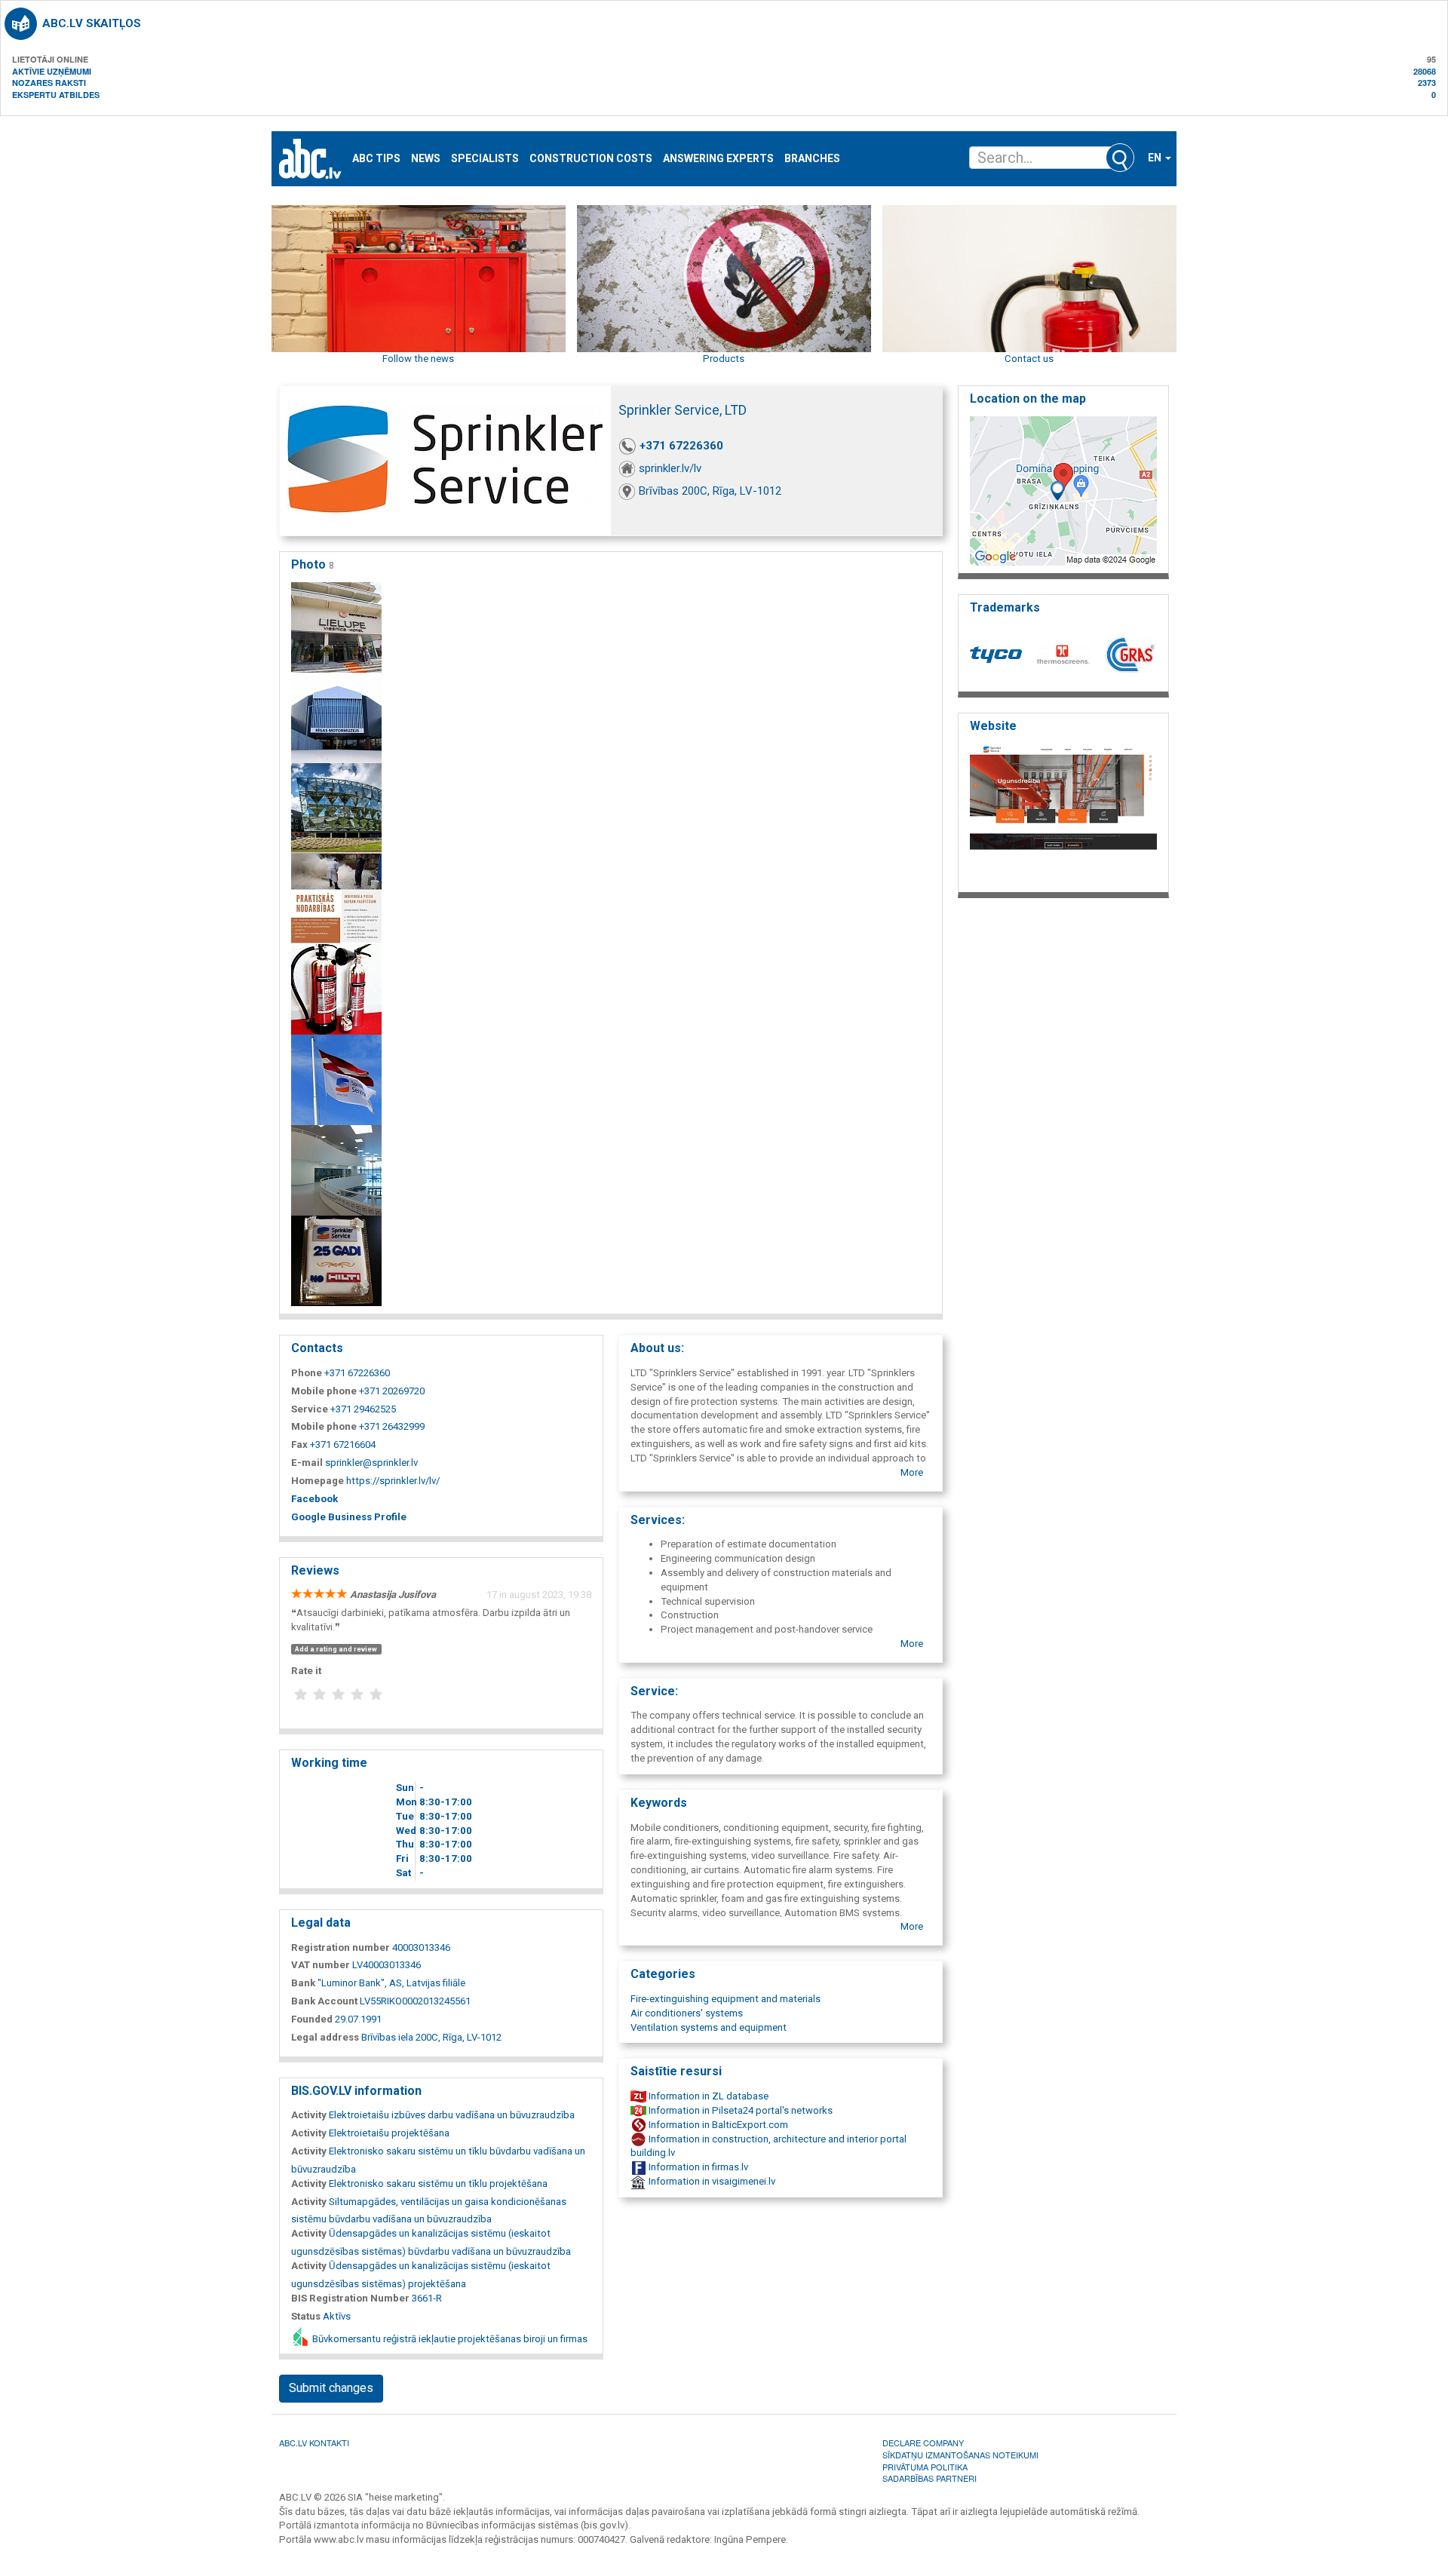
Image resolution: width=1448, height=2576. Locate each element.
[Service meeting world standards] (336, 1079)
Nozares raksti (49, 83)
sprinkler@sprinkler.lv (371, 1463)
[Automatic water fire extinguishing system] (336, 627)
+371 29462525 (363, 1409)
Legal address (325, 2037)
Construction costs (591, 159)
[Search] (1120, 158)
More (912, 1472)
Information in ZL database (707, 2096)
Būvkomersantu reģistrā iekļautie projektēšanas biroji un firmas (449, 2339)
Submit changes (331, 2388)
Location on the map (1028, 399)
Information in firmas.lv (697, 2167)
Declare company (923, 2443)
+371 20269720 (392, 1391)
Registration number (341, 1947)
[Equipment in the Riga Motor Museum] (336, 718)
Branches (812, 159)
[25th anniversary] (336, 1260)
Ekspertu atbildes (56, 95)
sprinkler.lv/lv (670, 468)
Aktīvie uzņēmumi (52, 71)
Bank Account (324, 2001)
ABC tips (376, 159)
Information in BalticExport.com (717, 2125)
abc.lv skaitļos (92, 23)
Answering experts (718, 159)
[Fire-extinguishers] (336, 989)
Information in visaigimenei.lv (711, 2181)
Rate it (306, 1671)
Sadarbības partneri (930, 2478)
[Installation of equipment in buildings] (336, 808)
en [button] (1156, 158)
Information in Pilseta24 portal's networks (739, 2110)
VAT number (321, 1965)
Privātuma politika (925, 2467)
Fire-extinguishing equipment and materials (726, 1999)
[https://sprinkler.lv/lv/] (1063, 813)
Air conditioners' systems (687, 2013)
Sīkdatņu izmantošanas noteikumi (960, 2455)
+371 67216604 (343, 1444)
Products (724, 359)
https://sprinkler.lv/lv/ (393, 1481)
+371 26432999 (392, 1426)
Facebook (314, 1499)
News (426, 159)
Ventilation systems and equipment (709, 2027)
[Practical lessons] (336, 899)
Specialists (485, 159)
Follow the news (418, 359)
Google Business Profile (349, 1517)
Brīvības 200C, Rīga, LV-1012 (710, 491)
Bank (303, 1983)
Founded (312, 2019)
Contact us (1029, 359)
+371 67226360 (681, 446)
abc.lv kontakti (314, 2443)
